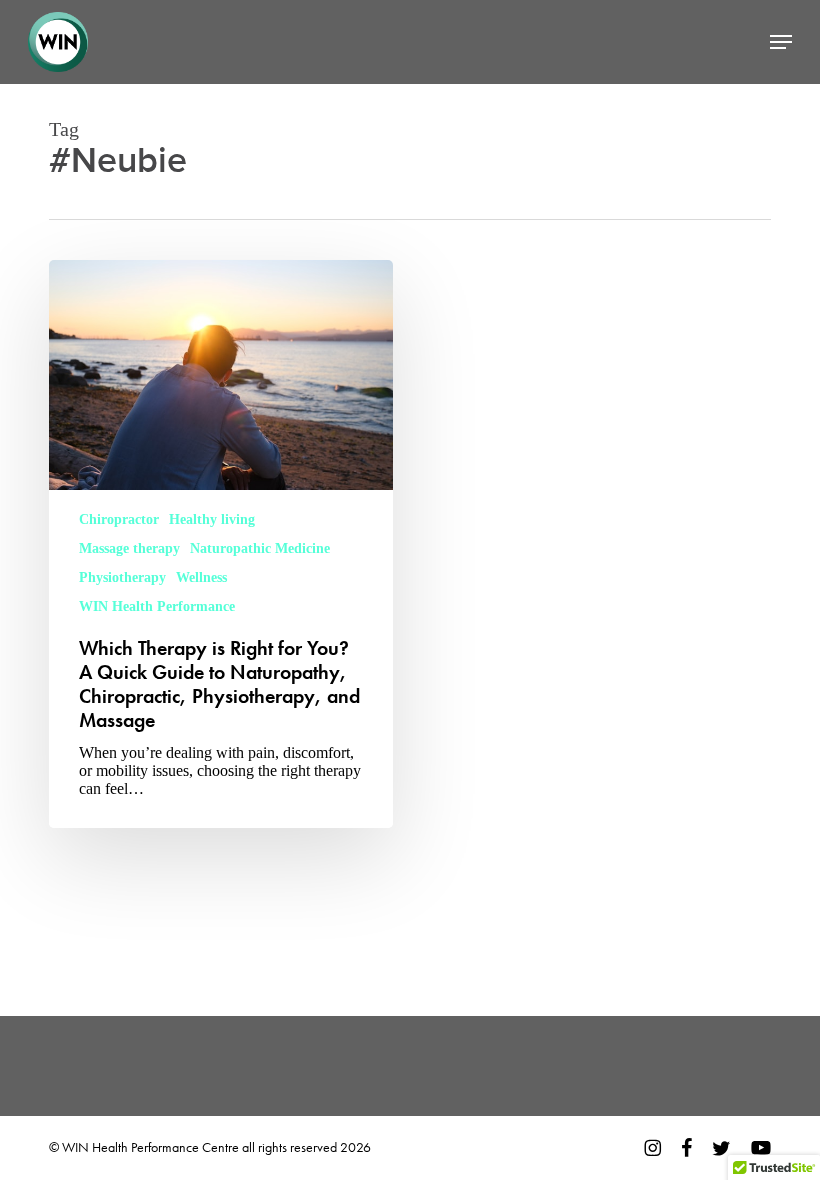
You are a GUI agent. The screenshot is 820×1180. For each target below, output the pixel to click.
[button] (781, 42)
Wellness (201, 577)
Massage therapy (129, 548)
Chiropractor (119, 519)
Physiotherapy (122, 577)
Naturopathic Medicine (260, 548)
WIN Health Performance (157, 606)
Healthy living (212, 519)
